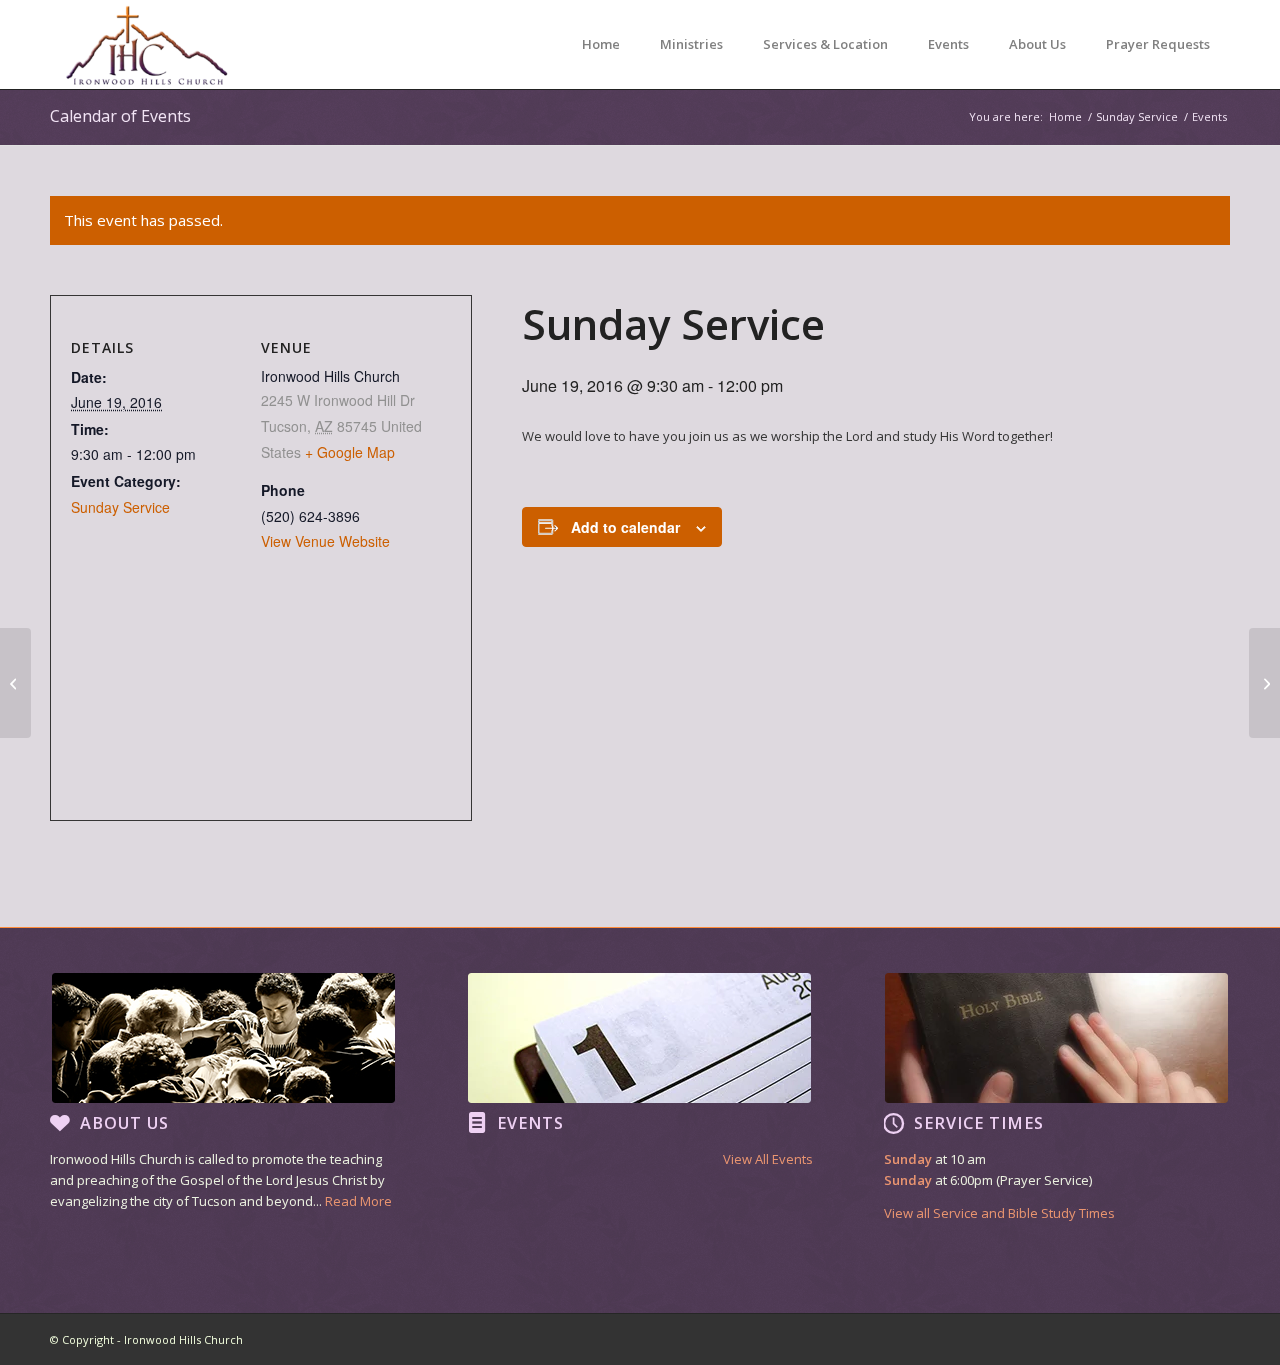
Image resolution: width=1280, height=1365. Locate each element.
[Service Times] (894, 1123)
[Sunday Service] (15, 683)
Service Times (979, 1123)
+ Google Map (350, 452)
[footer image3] (1056, 1038)
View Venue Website (325, 541)
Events (530, 1123)
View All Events (768, 1159)
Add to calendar (625, 527)
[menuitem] (601, 44)
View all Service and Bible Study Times (999, 1213)
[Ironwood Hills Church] (146, 44)
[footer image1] (223, 1038)
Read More (358, 1201)
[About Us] (60, 1123)
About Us (124, 1123)
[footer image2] (639, 1038)
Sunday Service (120, 507)
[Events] (477, 1123)
